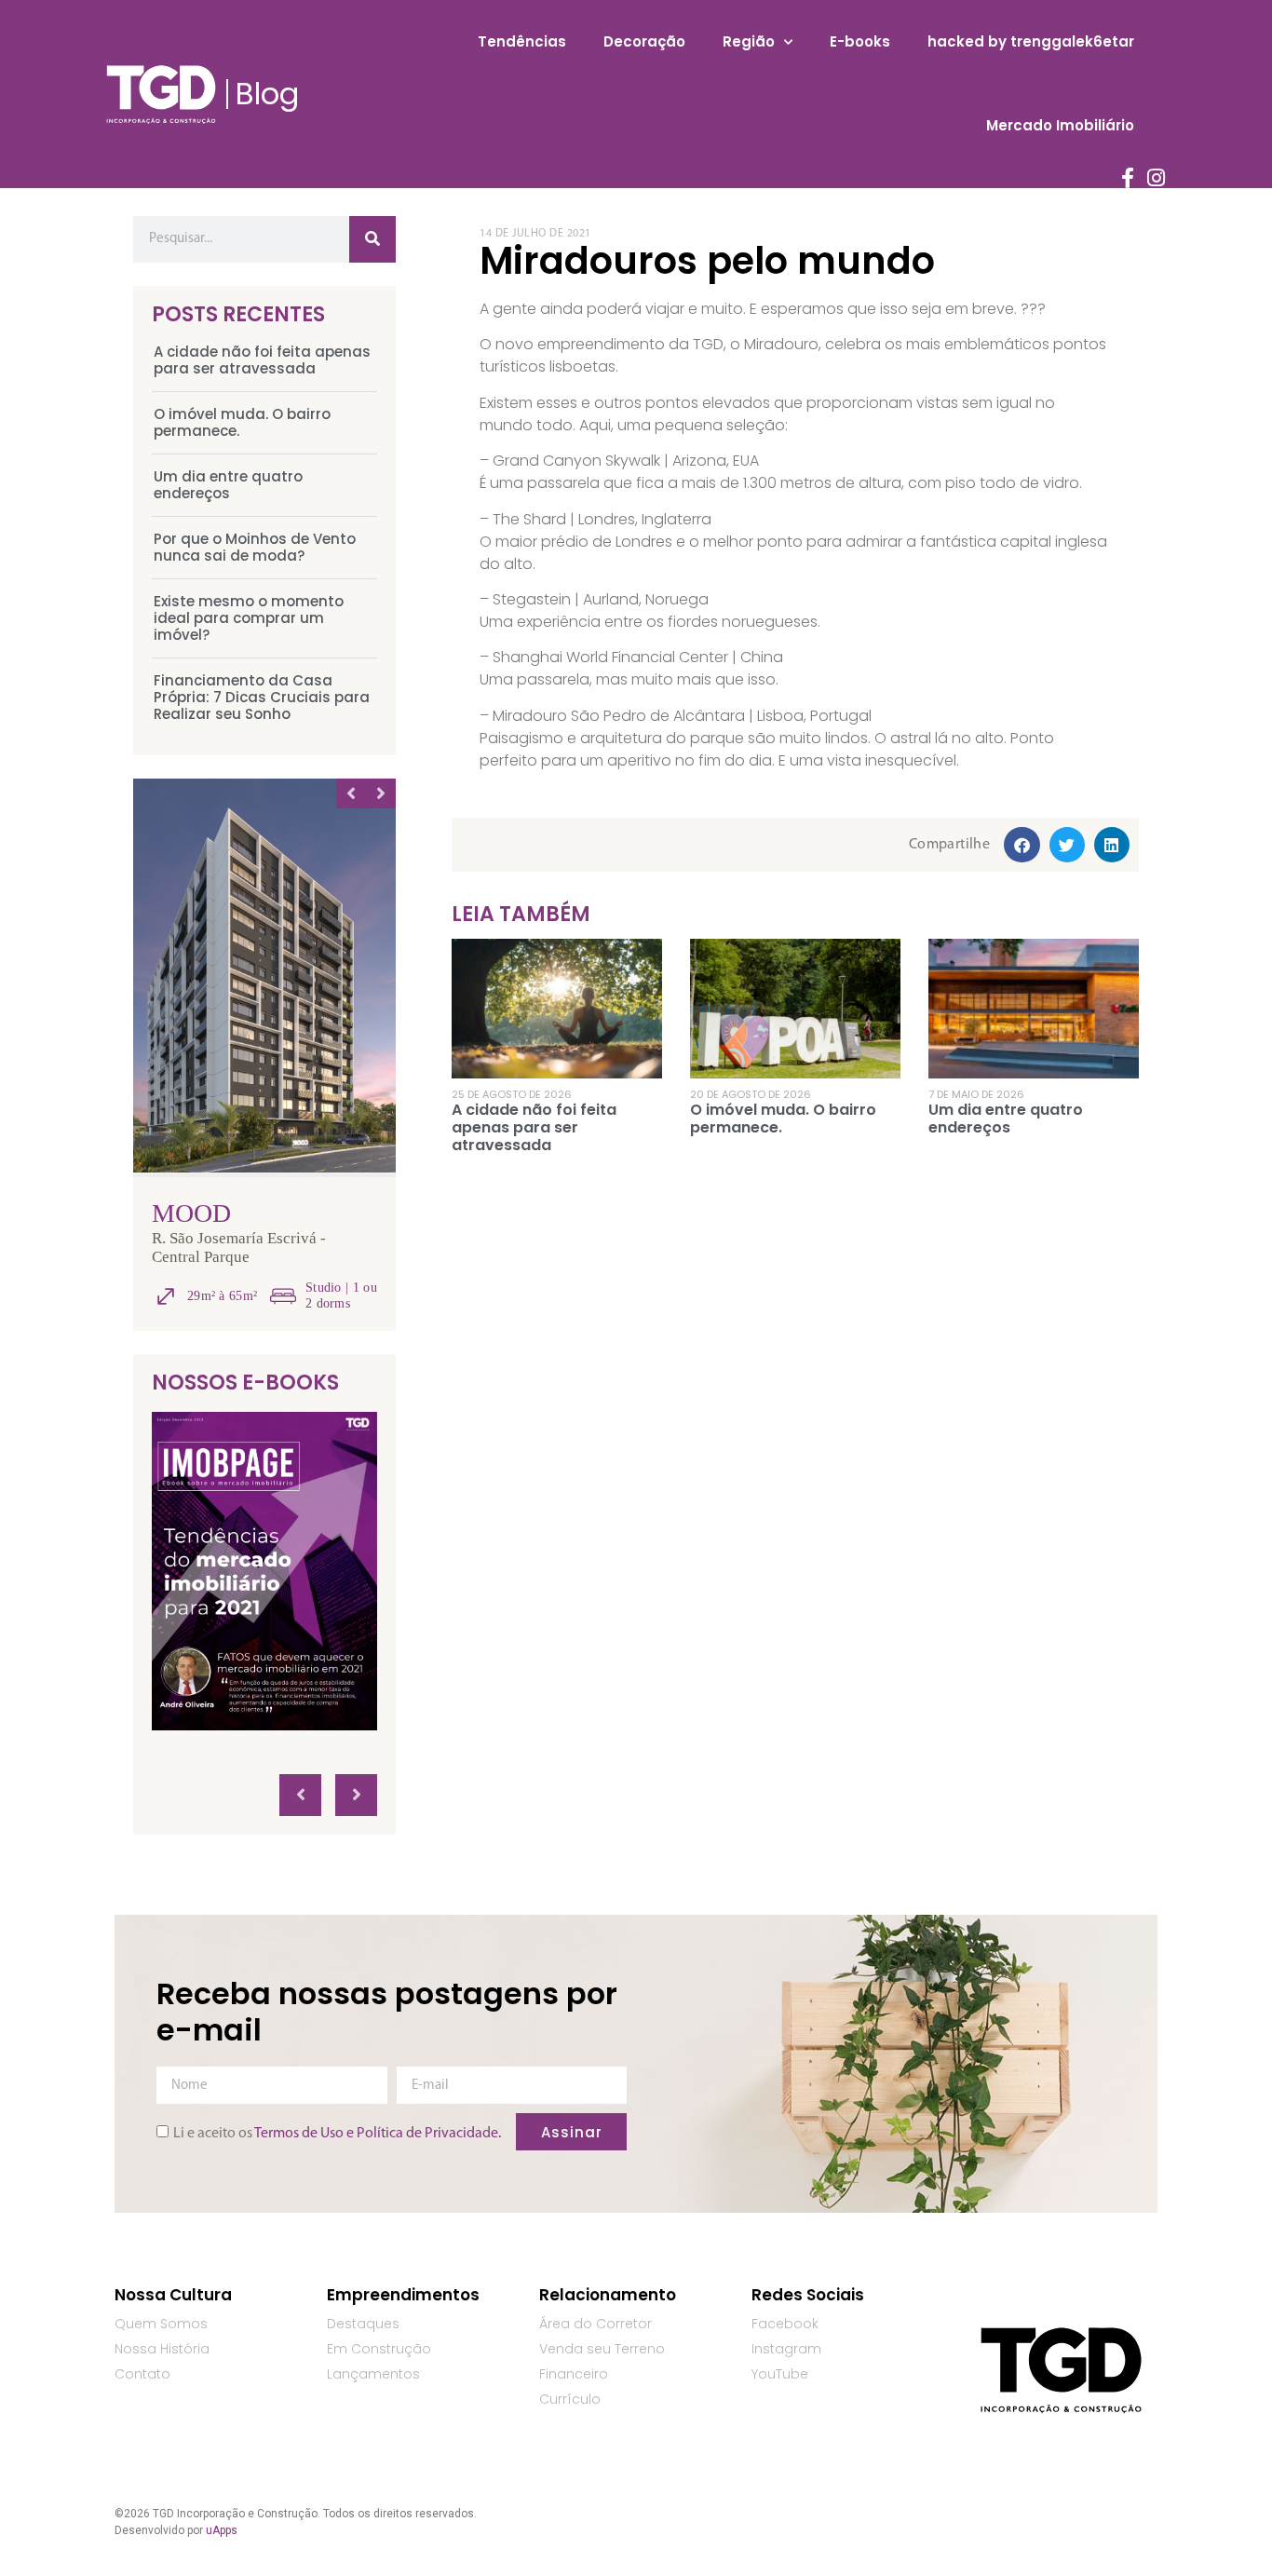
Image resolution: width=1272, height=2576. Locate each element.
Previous (351, 793)
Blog (267, 94)
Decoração (644, 41)
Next (381, 793)
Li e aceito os (337, 2134)
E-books (860, 41)
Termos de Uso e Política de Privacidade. (378, 2134)
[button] (1022, 845)
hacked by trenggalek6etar (1031, 41)
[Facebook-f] (1128, 178)
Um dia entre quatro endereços (228, 485)
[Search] (372, 239)
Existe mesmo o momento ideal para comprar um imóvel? (249, 618)
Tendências (522, 41)
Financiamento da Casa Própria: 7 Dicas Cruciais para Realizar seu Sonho (262, 697)
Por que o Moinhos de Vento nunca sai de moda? (255, 547)
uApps (222, 2530)
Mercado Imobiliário (1060, 125)
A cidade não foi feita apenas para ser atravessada (262, 360)
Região (749, 41)
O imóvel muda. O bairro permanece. (242, 422)
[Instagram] (1157, 178)
